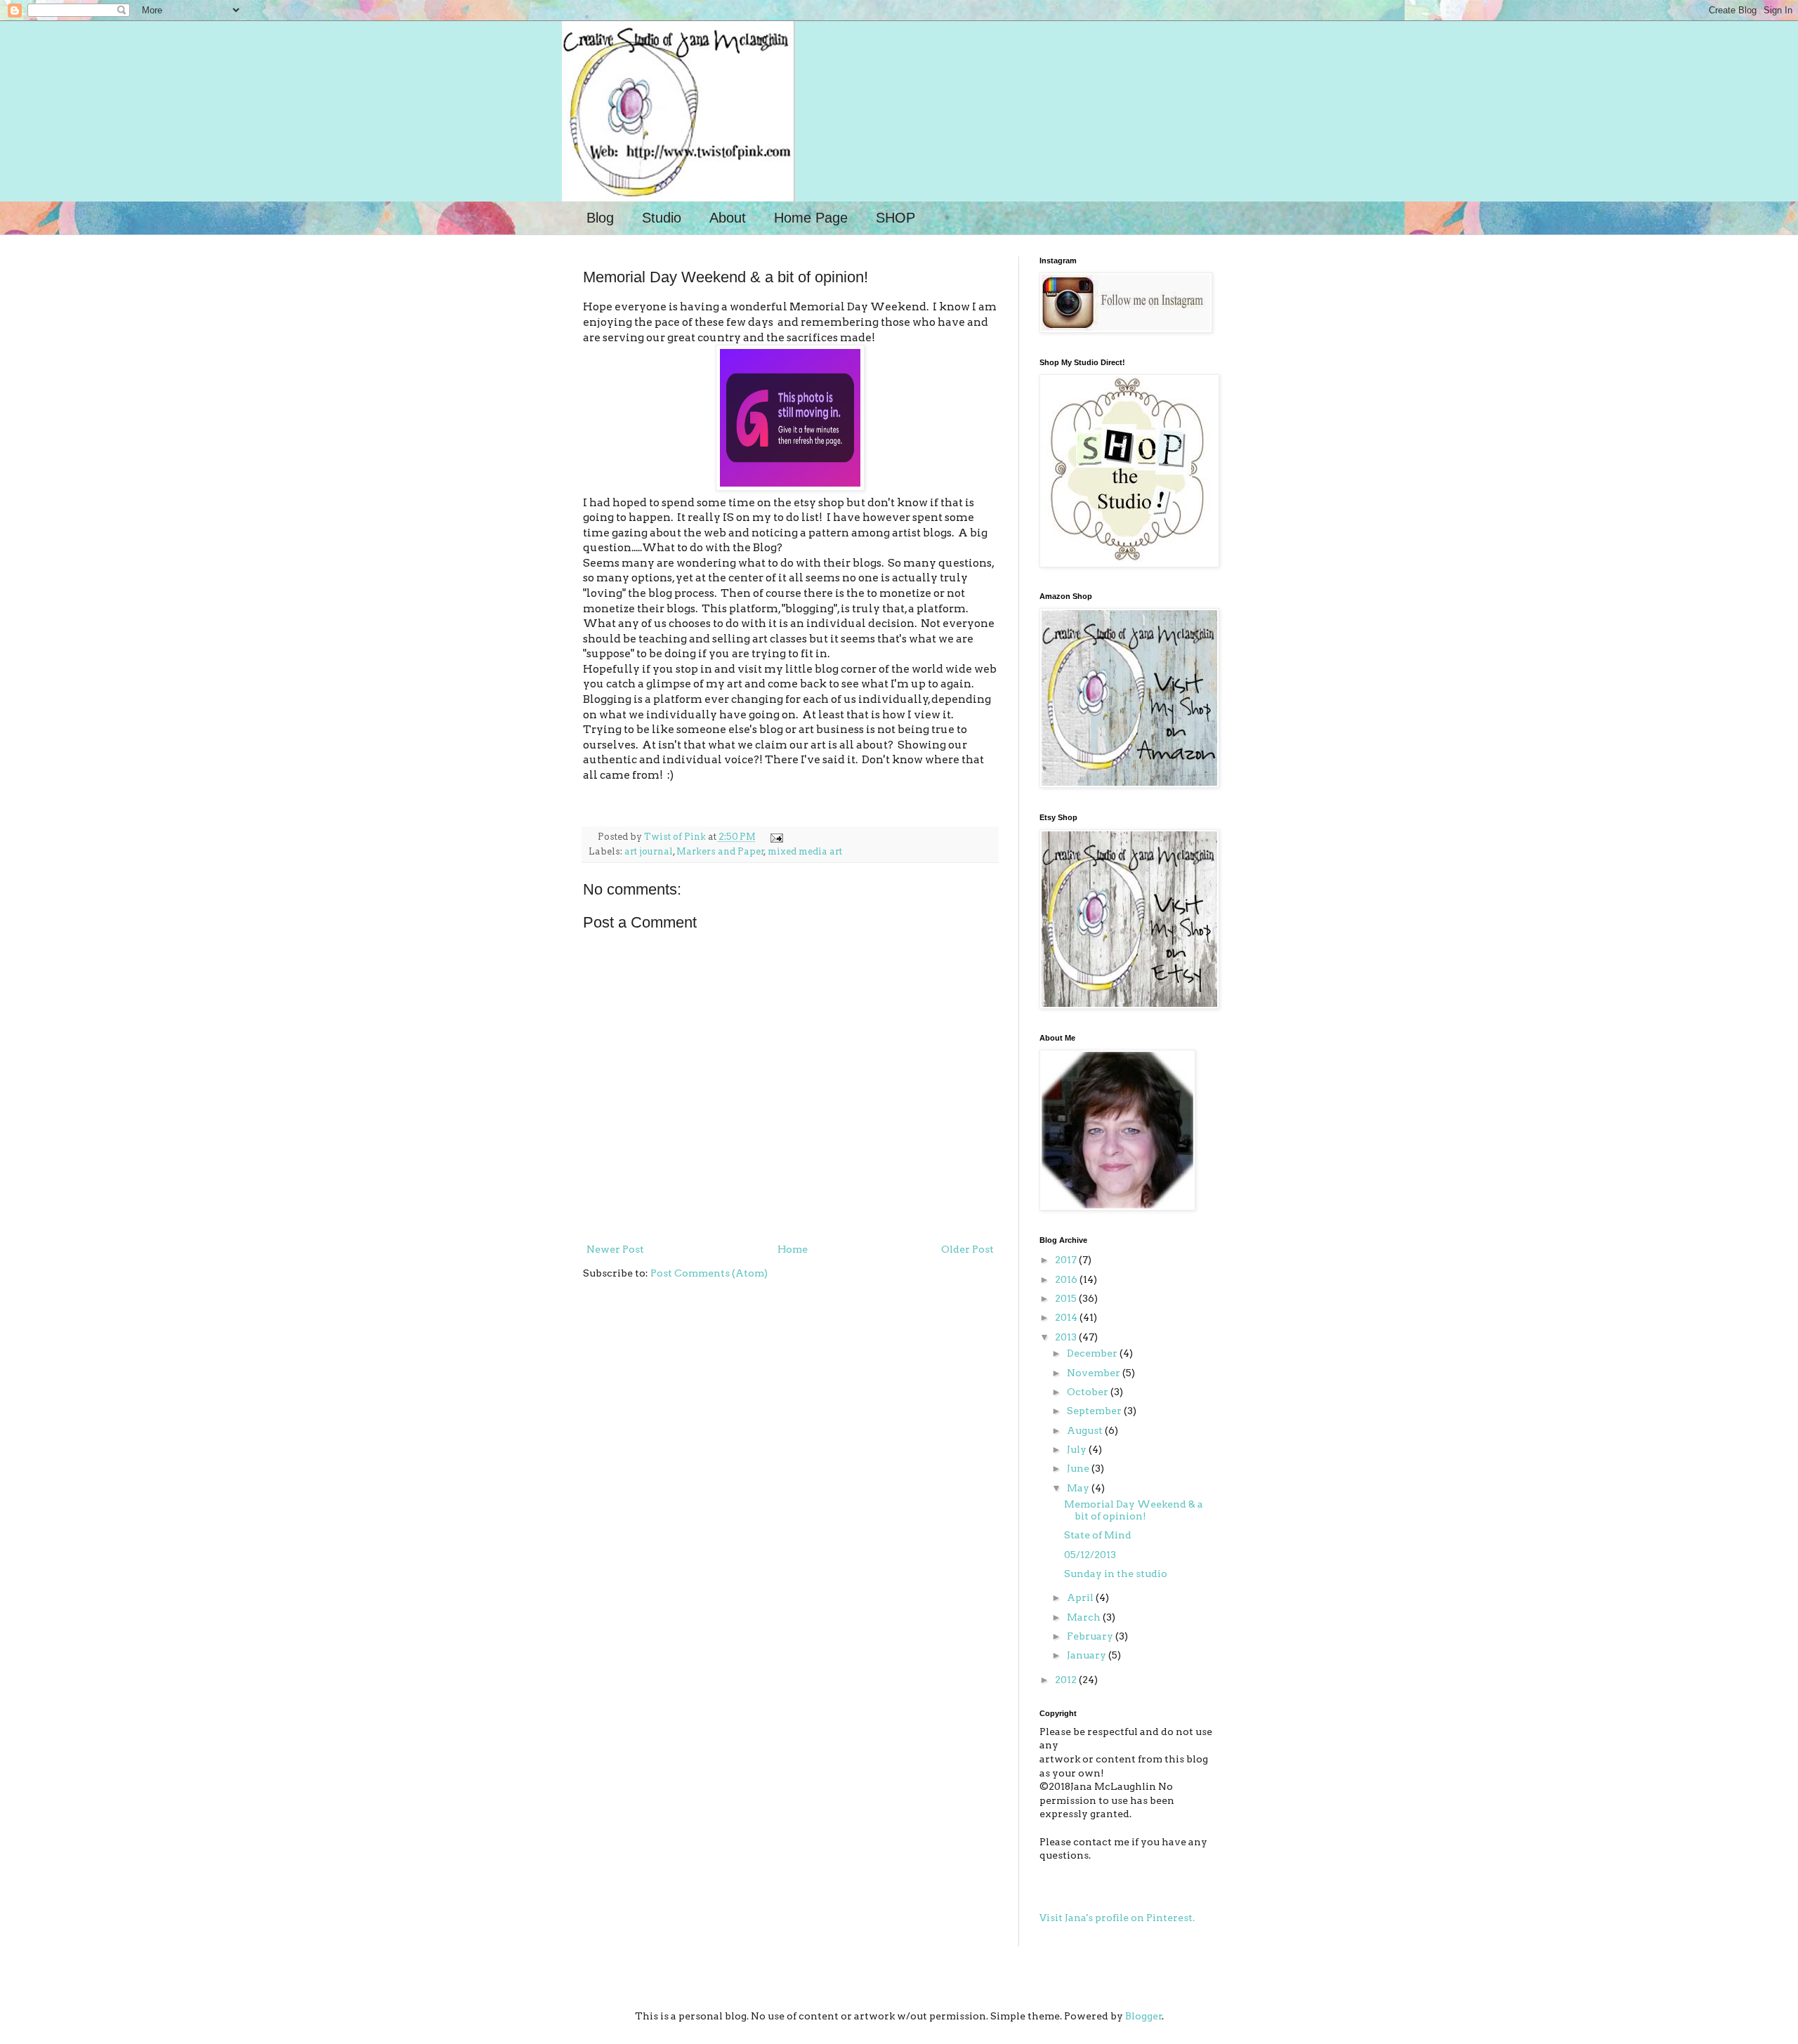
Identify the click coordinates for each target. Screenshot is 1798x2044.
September (1095, 1411)
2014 (1067, 1317)
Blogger (1144, 2016)
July (1078, 1449)
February (1091, 1636)
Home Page (811, 218)
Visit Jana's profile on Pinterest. (1117, 1918)
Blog (600, 218)
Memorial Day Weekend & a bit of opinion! (1134, 1510)
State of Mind (1098, 1535)
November (1095, 1373)
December (1093, 1353)
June (1079, 1468)
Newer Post (615, 1249)
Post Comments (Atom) (709, 1273)
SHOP (895, 218)
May (1079, 1488)
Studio (662, 218)
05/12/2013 (1090, 1555)
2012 (1067, 1680)
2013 (1067, 1337)
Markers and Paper (720, 851)
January (1088, 1655)
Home (793, 1249)
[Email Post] (775, 837)
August (1086, 1430)
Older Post (967, 1249)
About (728, 218)
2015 (1067, 1298)
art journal (649, 851)
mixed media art (805, 851)
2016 (1067, 1279)
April (1081, 1597)
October (1089, 1392)
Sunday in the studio (1116, 1574)
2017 (1067, 1260)
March (1085, 1617)
